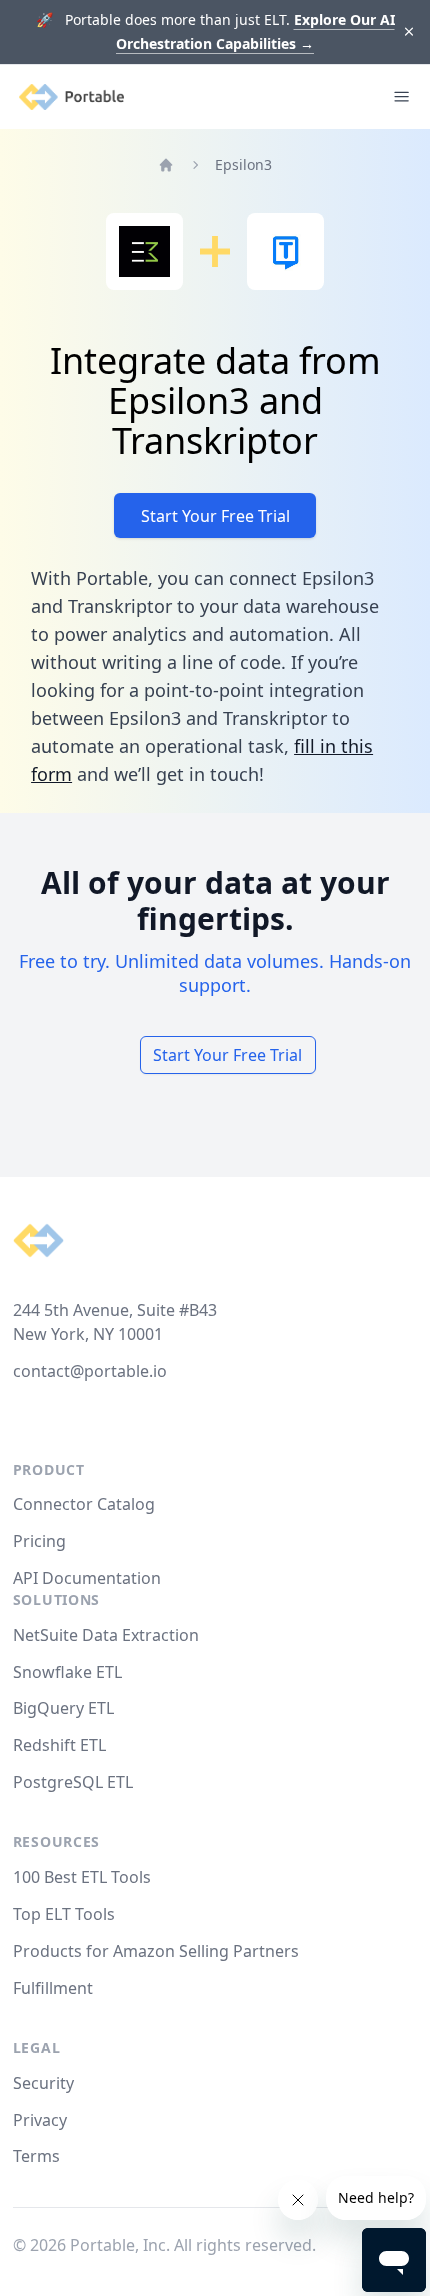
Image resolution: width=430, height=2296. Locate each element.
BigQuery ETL (63, 1708)
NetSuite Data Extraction (106, 1635)
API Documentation (87, 1578)
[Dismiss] (409, 32)
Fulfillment (53, 1988)
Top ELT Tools (64, 1914)
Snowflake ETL (67, 1672)
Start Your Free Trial (215, 516)
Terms (36, 2156)
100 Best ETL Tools (82, 1877)
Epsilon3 (243, 164)
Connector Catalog (84, 1504)
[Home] (166, 165)
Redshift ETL (59, 1745)
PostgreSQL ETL (73, 1782)
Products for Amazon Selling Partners (156, 1951)
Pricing (39, 1541)
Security (43, 2083)
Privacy (40, 2120)
